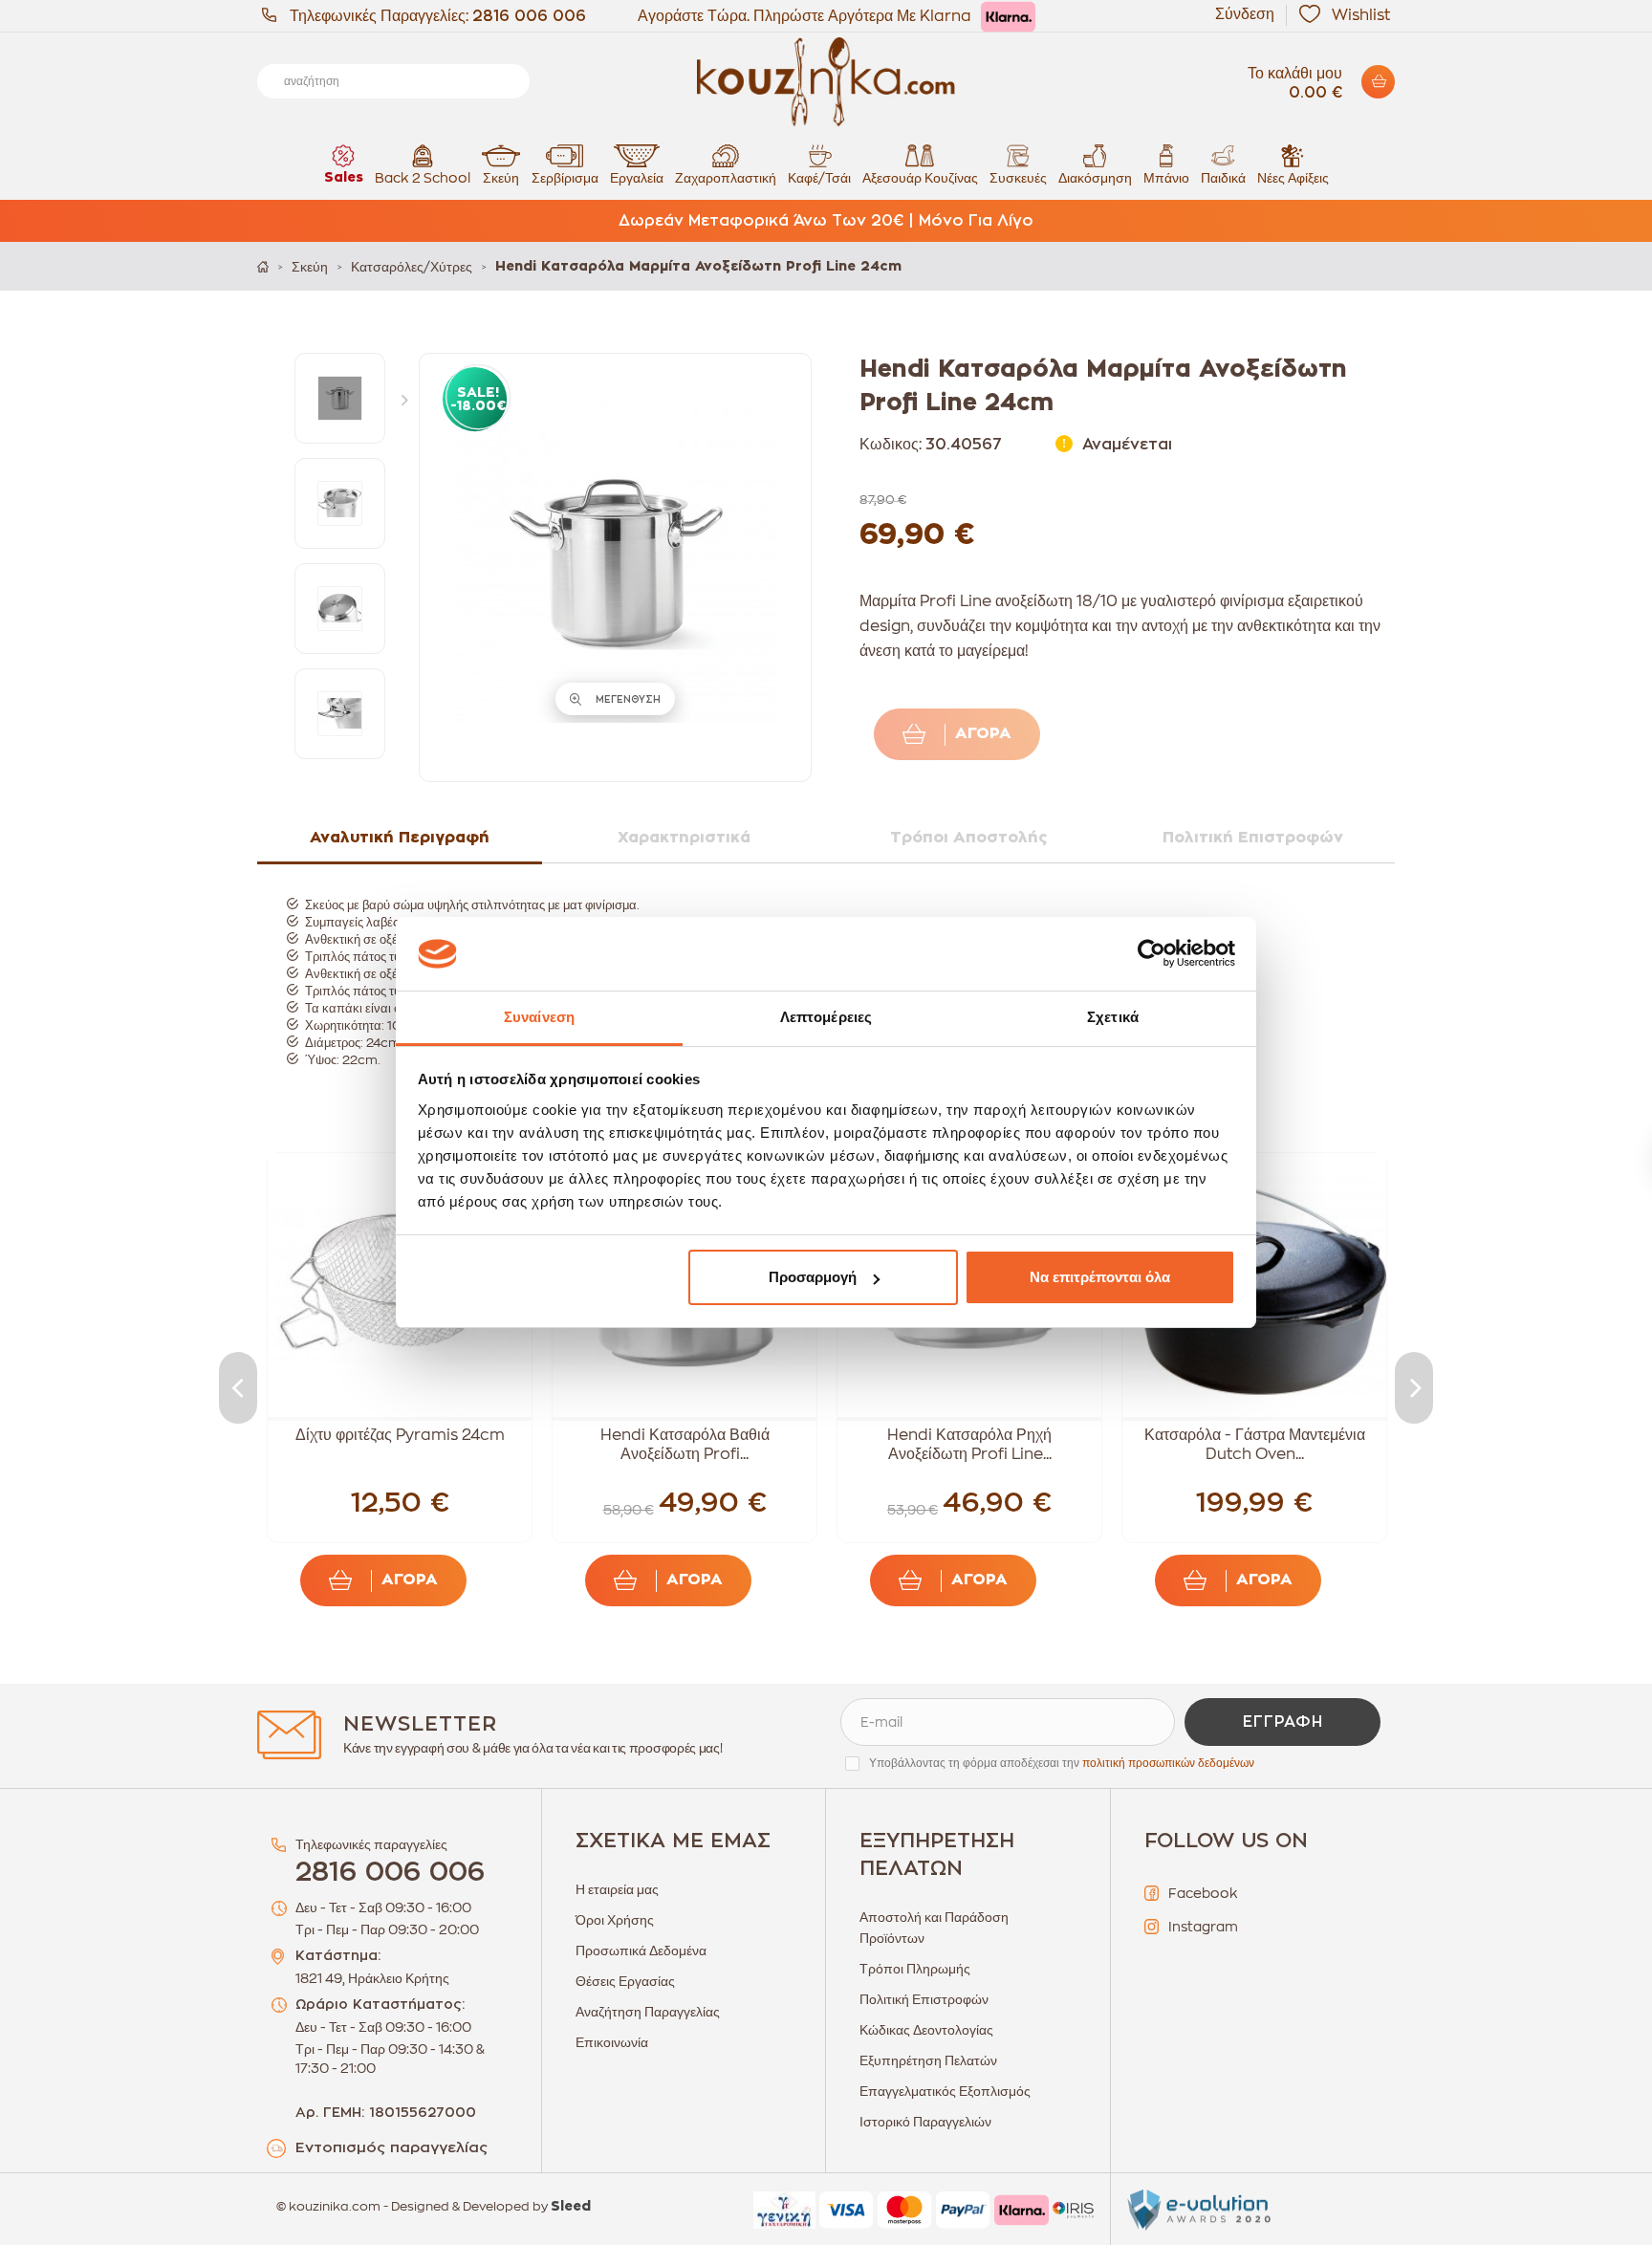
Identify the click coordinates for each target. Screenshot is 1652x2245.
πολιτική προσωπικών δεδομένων (1168, 1763)
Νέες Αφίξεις (1293, 178)
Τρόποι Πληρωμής (915, 1969)
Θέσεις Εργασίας (625, 1981)
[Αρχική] (263, 266)
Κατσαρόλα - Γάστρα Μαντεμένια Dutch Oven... (1255, 1445)
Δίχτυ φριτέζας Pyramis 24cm (400, 1435)
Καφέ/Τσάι (819, 178)
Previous (238, 1388)
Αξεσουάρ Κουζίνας (920, 178)
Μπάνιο (1166, 178)
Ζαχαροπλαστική (726, 178)
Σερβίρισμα (565, 178)
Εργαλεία (637, 178)
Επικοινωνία (612, 2042)
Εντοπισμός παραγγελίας (391, 2148)
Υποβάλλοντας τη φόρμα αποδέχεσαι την (1062, 1763)
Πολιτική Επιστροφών (924, 1999)
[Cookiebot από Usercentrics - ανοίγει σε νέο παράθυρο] (1152, 954)
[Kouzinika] (826, 82)
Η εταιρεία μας (617, 1889)
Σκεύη (501, 178)
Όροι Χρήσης (615, 1920)
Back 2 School (423, 178)
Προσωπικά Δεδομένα (641, 1951)
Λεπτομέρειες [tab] (826, 1017)
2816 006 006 (529, 16)
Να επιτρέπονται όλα (1100, 1277)
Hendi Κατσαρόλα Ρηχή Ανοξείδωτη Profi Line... (969, 1445)
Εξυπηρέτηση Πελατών (928, 2060)
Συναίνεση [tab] (539, 1017)
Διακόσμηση (1095, 178)
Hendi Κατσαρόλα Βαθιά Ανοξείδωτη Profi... (685, 1445)
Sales (344, 178)
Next (409, 399)
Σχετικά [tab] (1113, 1017)
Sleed (571, 2207)
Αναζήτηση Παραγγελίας (648, 2012)
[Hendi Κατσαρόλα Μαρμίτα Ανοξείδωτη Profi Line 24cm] (340, 398)
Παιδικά (1223, 178)
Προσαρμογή (813, 1277)
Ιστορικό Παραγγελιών (925, 2122)
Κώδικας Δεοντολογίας (926, 2030)
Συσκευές (1018, 178)
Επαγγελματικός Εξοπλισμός (945, 2091)
